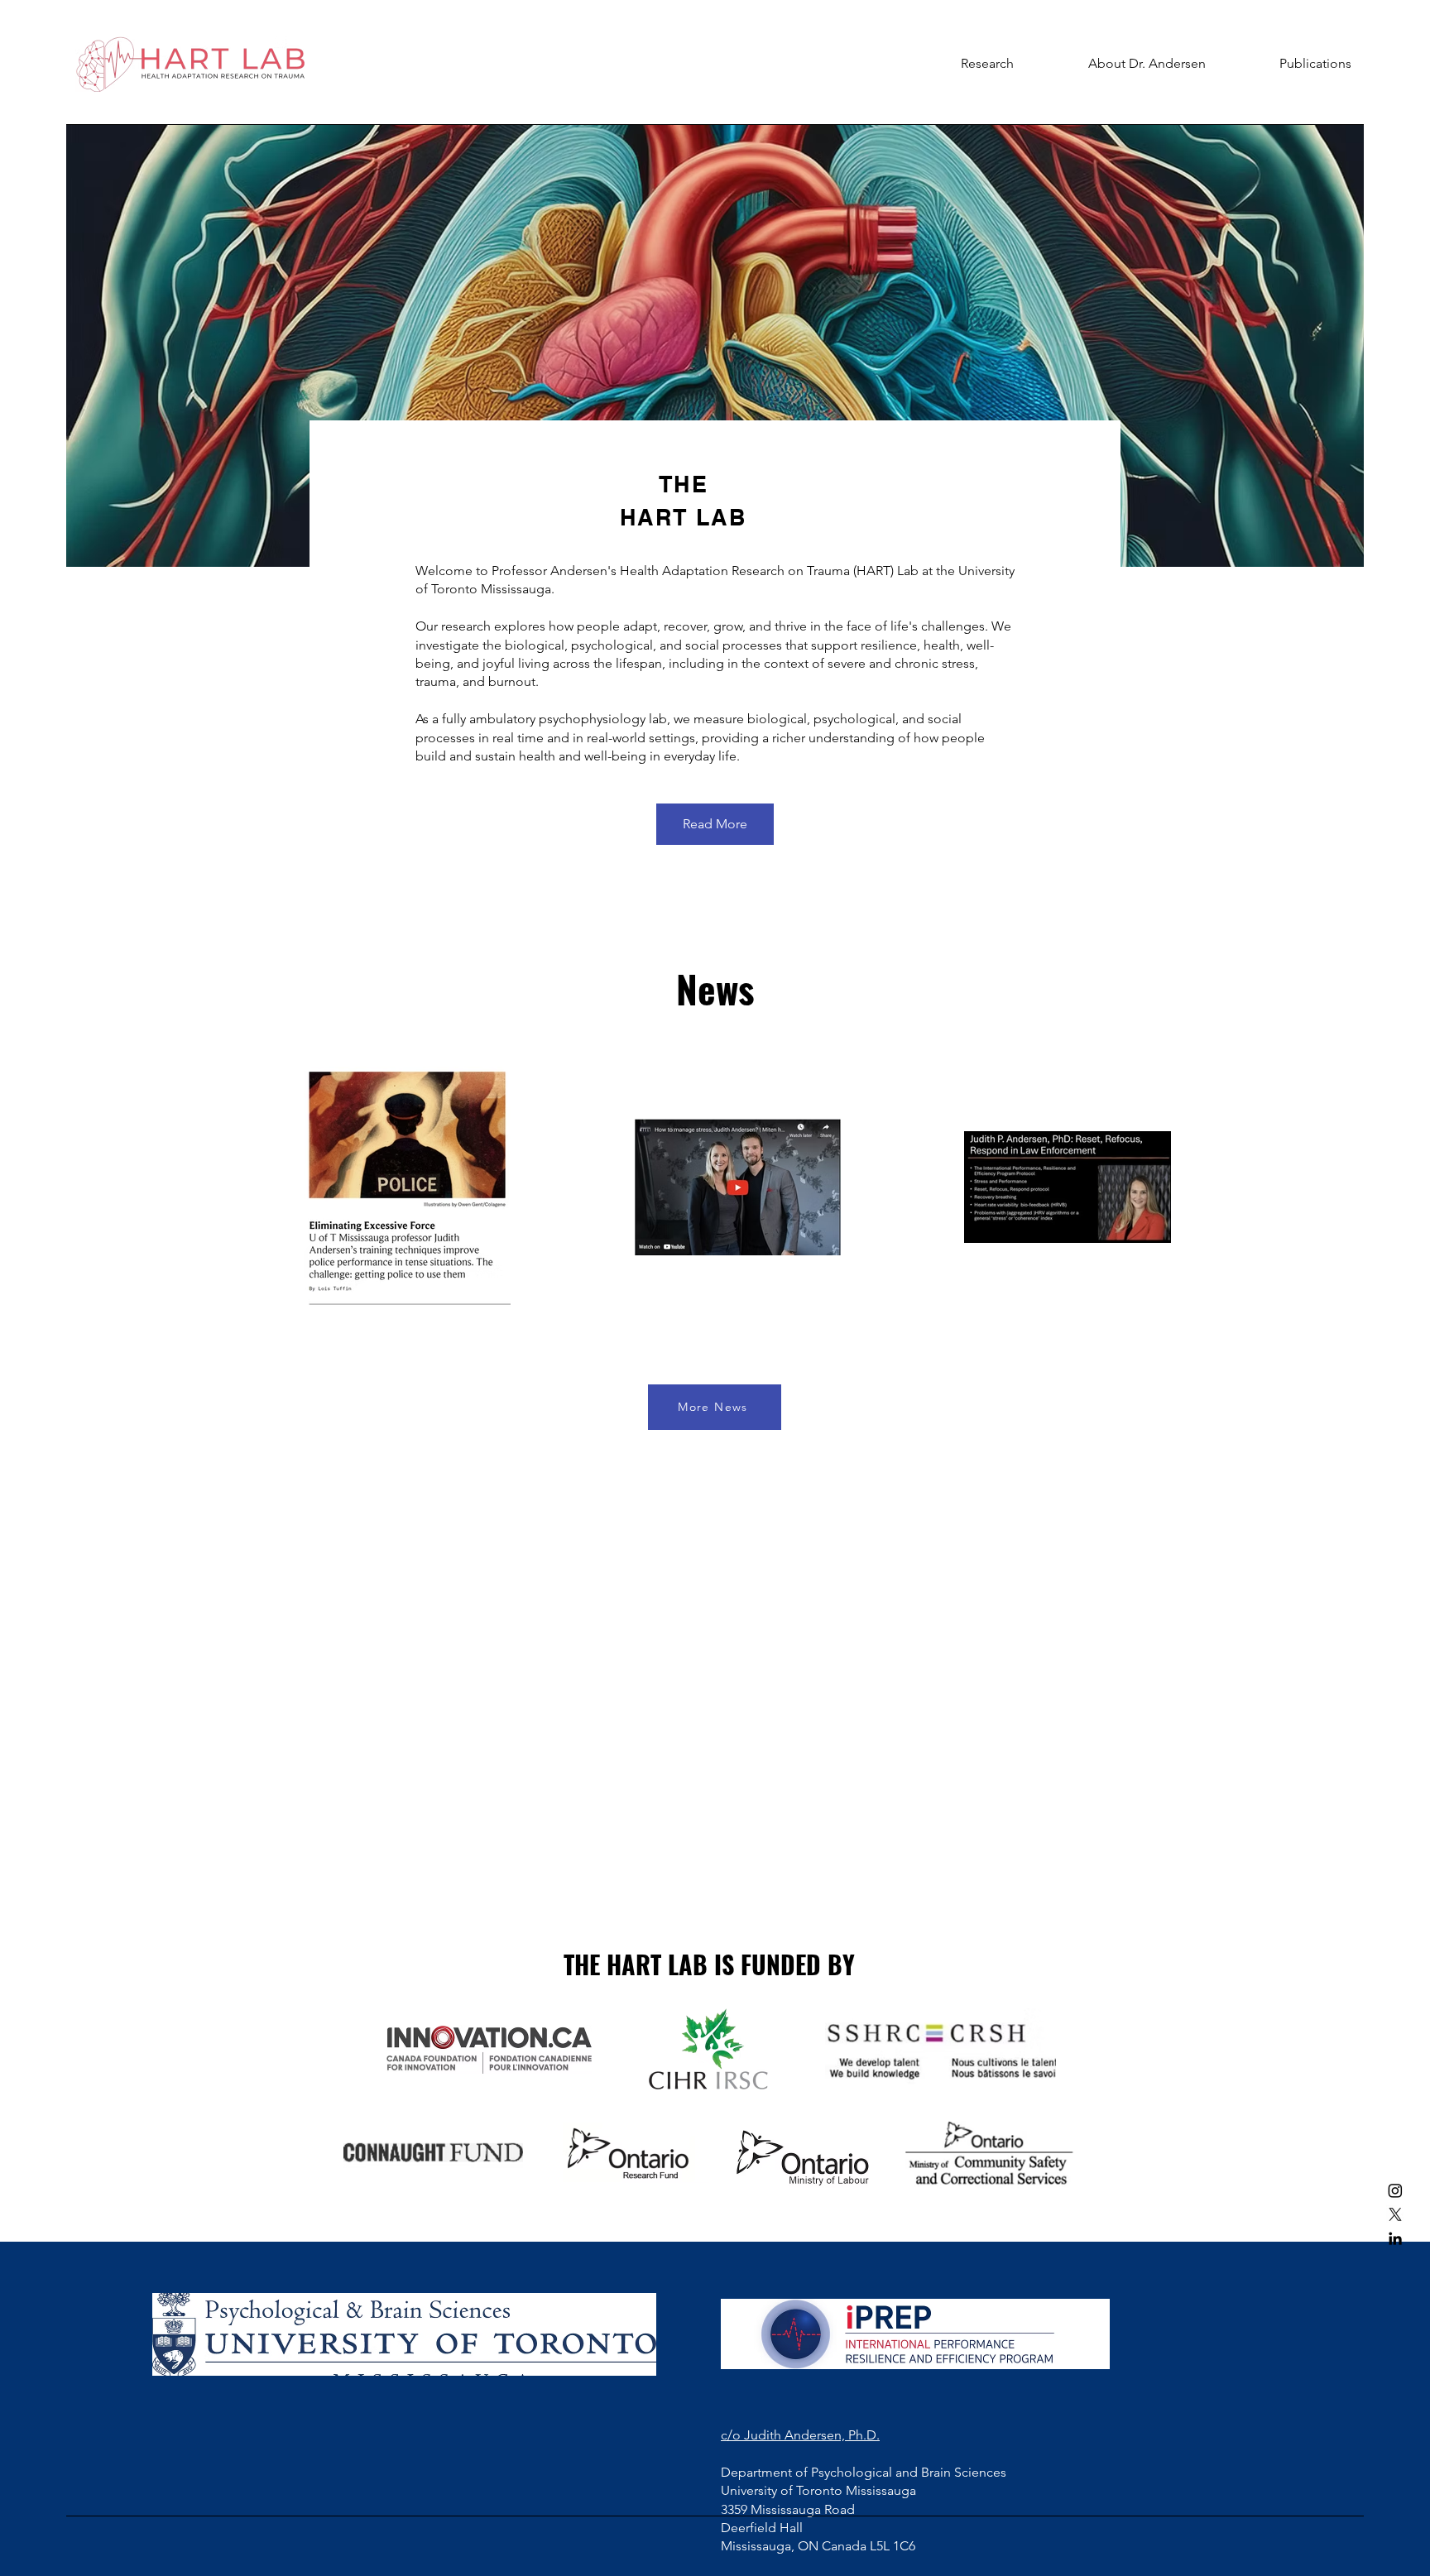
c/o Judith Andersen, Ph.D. (800, 2435)
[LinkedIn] (1395, 2238)
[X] (1395, 2214)
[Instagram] (1395, 2190)
